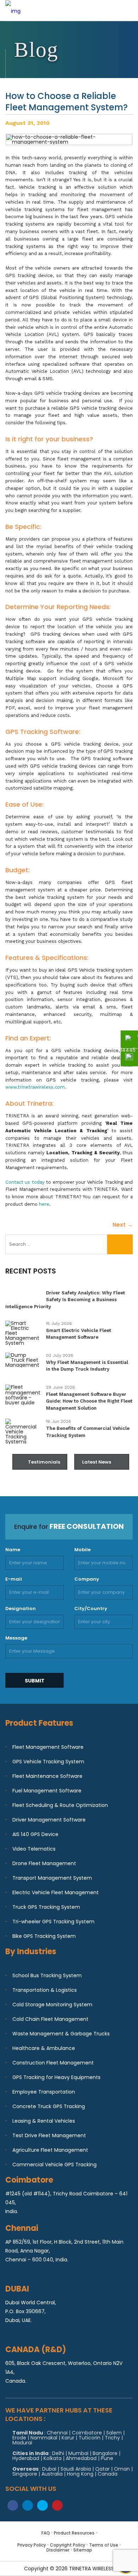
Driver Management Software (49, 1820)
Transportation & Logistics (45, 1990)
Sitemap (83, 2550)
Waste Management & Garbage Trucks (61, 2034)
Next (123, 1225)
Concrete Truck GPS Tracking (49, 2106)
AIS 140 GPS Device (35, 1834)
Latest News (97, 1462)
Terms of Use (104, 2545)
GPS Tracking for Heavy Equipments (56, 2077)
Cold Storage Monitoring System (52, 2005)
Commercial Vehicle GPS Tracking (54, 2165)
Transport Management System (52, 1878)
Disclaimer (58, 2550)
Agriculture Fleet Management (50, 2150)
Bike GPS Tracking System (44, 1936)
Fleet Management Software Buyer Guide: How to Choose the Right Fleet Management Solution (89, 1401)
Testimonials (44, 1462)
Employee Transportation (44, 2092)
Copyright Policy (68, 2545)
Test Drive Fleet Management (49, 2135)
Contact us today (25, 1182)
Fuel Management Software (47, 1791)
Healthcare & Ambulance (44, 2048)
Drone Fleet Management (44, 1863)
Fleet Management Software (48, 1747)
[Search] (120, 1244)
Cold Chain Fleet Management (50, 2019)
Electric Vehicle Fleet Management (56, 1892)
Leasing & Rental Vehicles (44, 2121)
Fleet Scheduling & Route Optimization (60, 1805)
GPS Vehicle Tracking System (48, 1762)
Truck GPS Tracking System (46, 1907)
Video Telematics (34, 1849)
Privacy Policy (32, 2545)
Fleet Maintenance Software (47, 1776)
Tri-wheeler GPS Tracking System (53, 1922)
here (44, 1204)
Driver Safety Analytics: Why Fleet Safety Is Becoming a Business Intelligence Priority (65, 1300)
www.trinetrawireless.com (35, 1087)
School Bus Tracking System (47, 1975)
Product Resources (74, 2533)
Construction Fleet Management (53, 2063)
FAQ (46, 2533)
